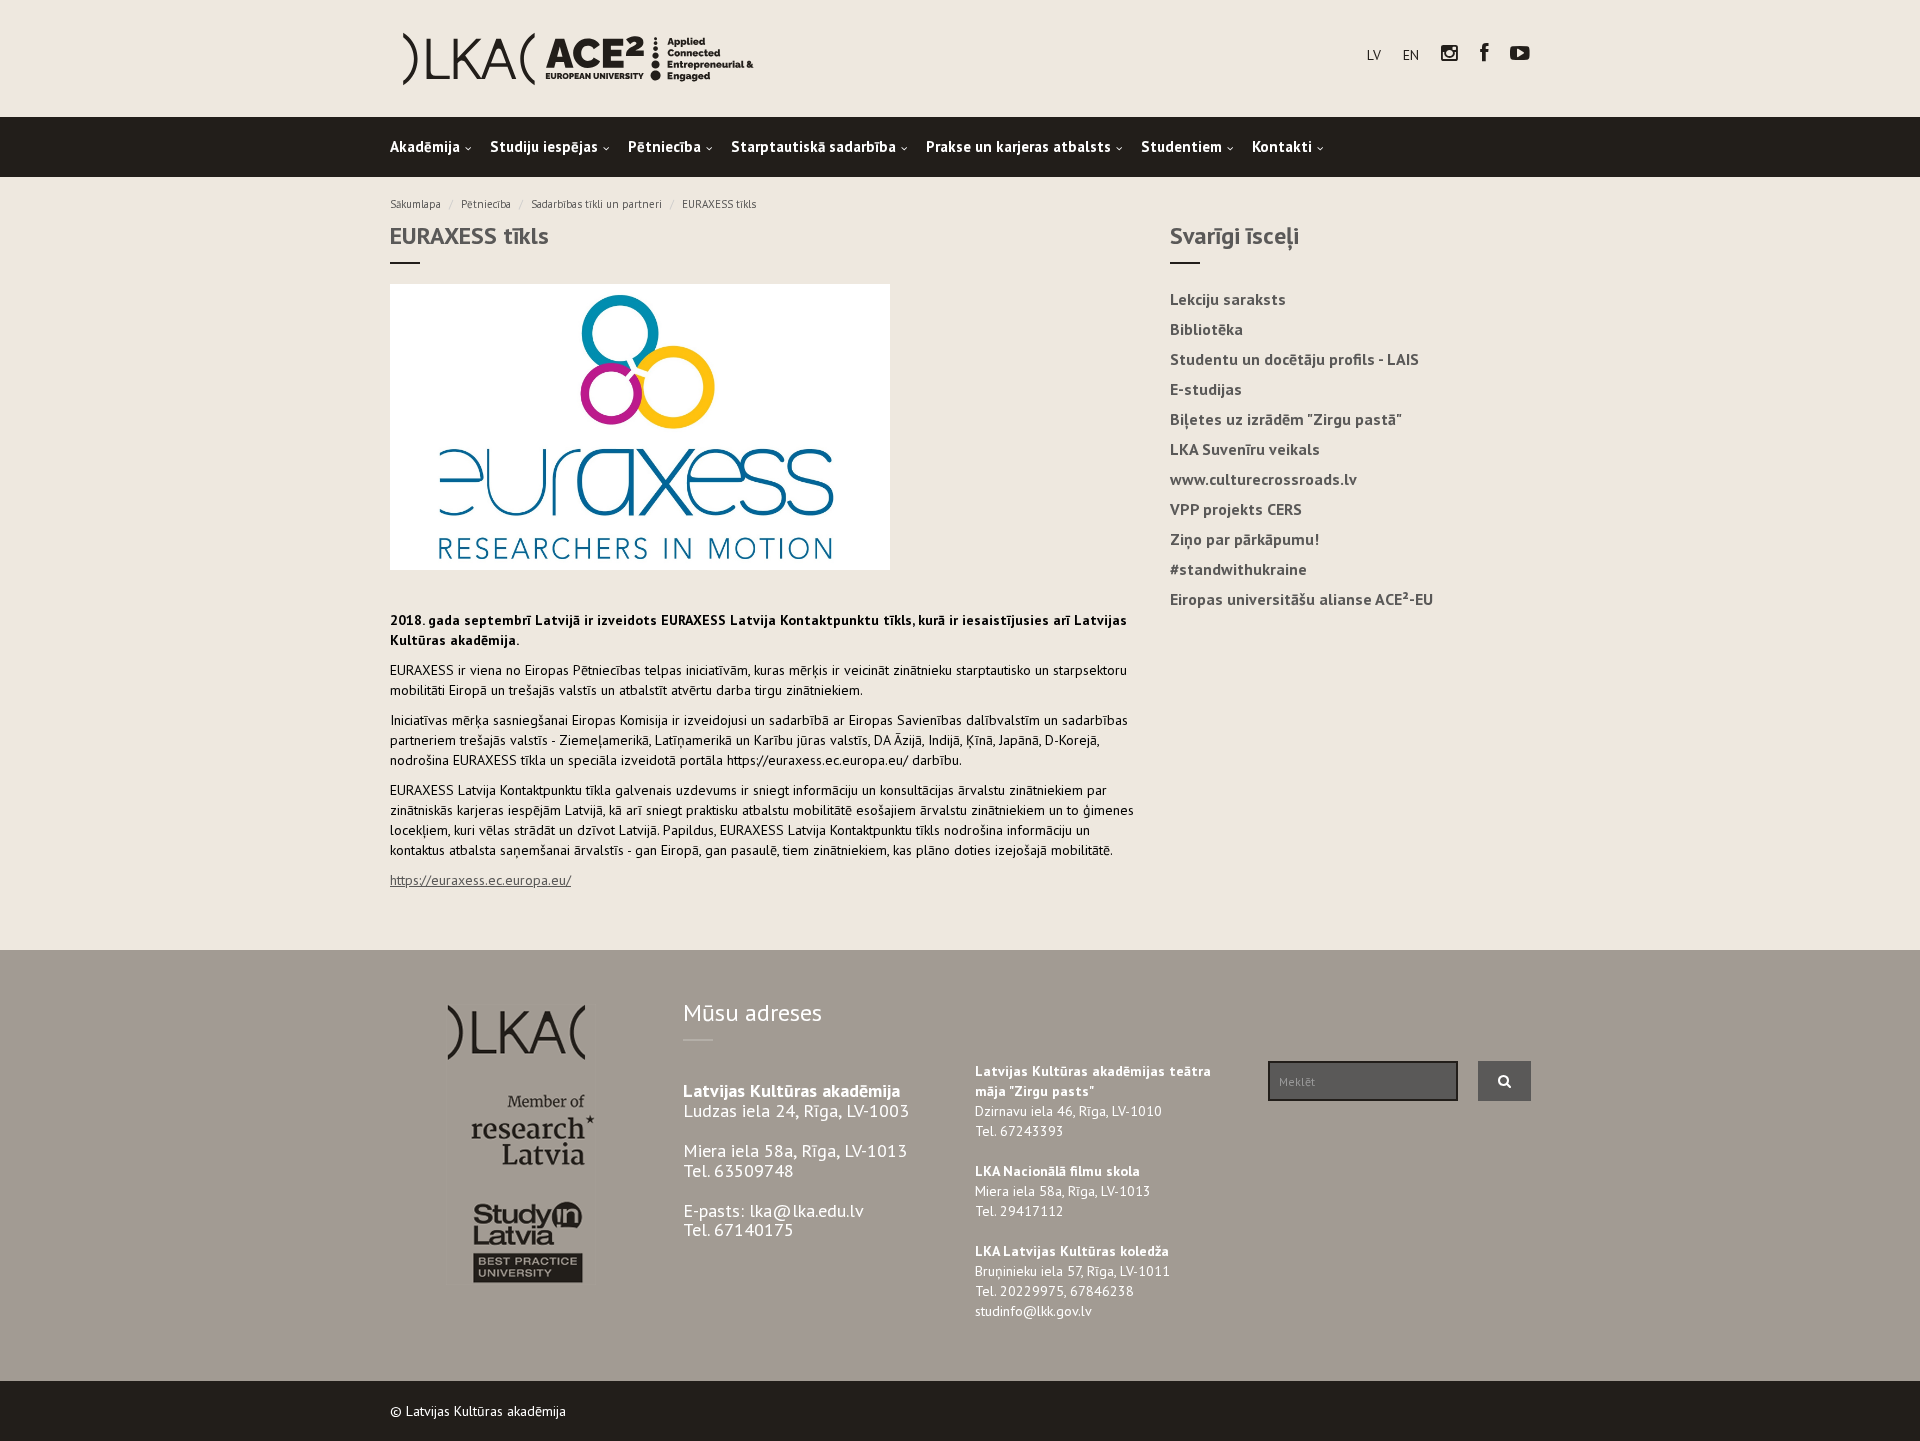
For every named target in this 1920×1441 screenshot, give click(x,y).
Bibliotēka (1206, 329)
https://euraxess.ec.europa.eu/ (480, 880)
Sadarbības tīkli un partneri (596, 204)
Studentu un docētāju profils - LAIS (1294, 359)
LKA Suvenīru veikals (1245, 449)
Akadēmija (425, 146)
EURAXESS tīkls (719, 204)
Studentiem (1181, 146)
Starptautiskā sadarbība (813, 146)
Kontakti (1282, 146)
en (1411, 55)
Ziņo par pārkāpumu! (1244, 539)
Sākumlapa (415, 204)
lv (1374, 55)
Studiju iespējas (544, 146)
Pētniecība (664, 146)
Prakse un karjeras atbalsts (1018, 146)
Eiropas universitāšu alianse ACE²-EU (1301, 599)
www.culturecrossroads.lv (1263, 479)
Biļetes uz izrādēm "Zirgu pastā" (1286, 419)
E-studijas (1206, 389)
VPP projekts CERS (1236, 509)
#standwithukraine (1238, 569)
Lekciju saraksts (1228, 299)
